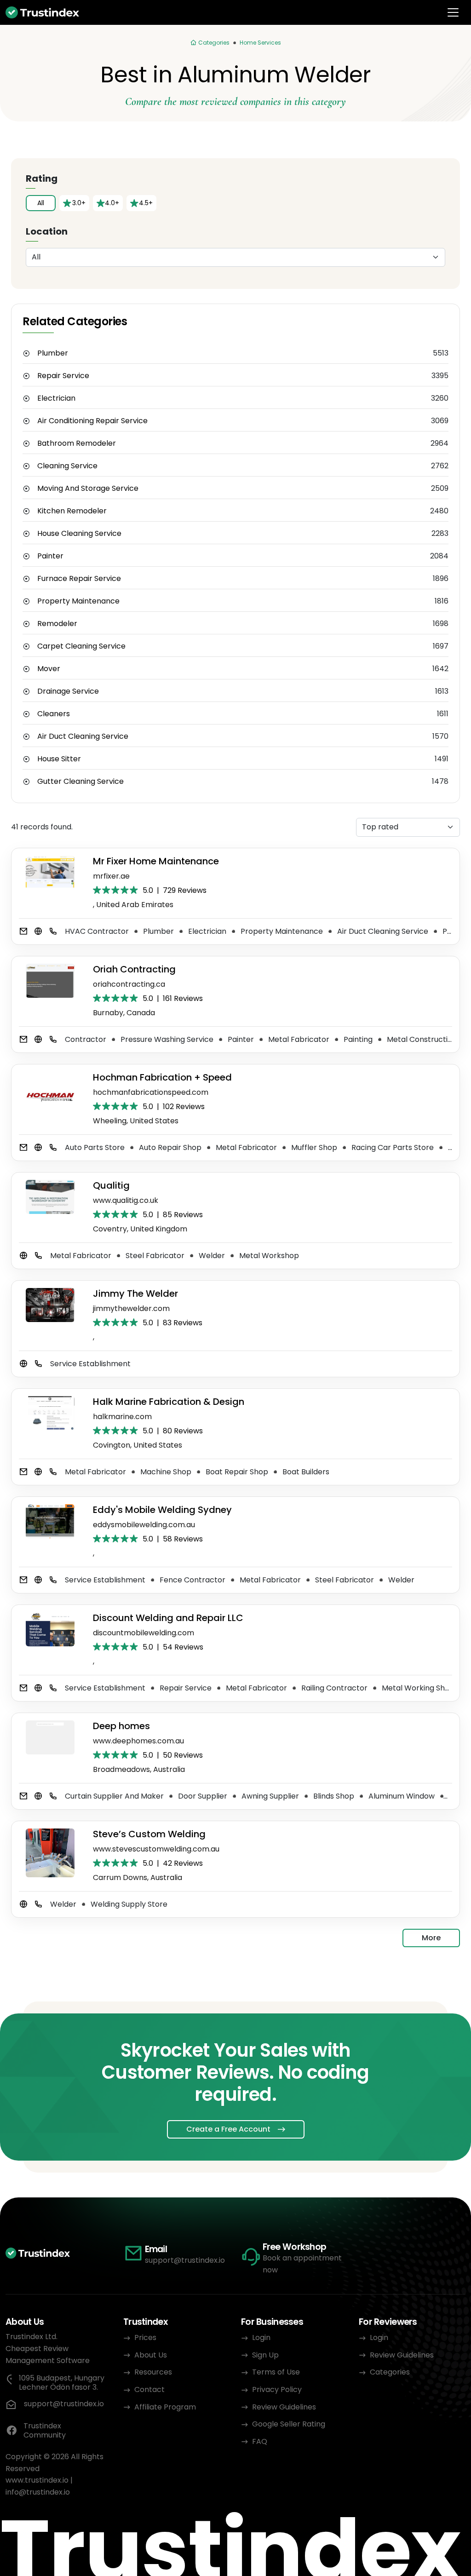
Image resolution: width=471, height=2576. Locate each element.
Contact (149, 2389)
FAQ (260, 2441)
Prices (145, 2337)
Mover (49, 669)
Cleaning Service (67, 466)
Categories (390, 2372)
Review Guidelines (284, 2407)
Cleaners (54, 714)
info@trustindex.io (38, 2492)
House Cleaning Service (79, 534)
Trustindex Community (45, 2431)
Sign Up (265, 2355)
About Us (151, 2355)
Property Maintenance (78, 601)
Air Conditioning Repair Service (92, 421)
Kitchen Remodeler (72, 511)
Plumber (53, 353)
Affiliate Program (165, 2407)
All (41, 203)
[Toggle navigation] (453, 12)
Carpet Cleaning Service (81, 646)
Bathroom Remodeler (77, 443)
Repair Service (63, 376)
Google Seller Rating (289, 2424)
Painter (50, 556)
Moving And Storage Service (88, 489)
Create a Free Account (228, 2129)
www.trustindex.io (37, 2480)
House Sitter (59, 759)
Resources (153, 2372)
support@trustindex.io (185, 2260)
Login (261, 2337)
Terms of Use (276, 2372)
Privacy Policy (277, 2389)
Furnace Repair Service (79, 579)
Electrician (56, 398)
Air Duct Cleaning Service (83, 736)
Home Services (260, 43)
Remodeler (57, 624)
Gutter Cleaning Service (80, 782)
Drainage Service (68, 691)
